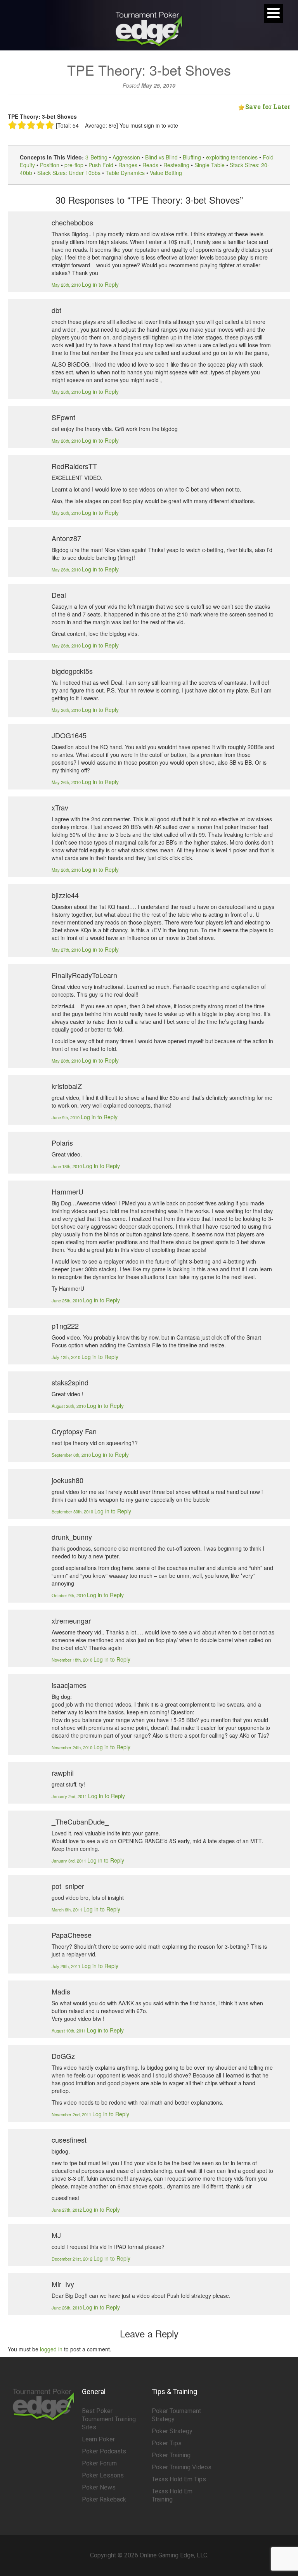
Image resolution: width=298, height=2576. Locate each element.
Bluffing (192, 157)
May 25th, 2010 (67, 285)
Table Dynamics (125, 173)
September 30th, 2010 (73, 1511)
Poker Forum (99, 2463)
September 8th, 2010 (72, 1455)
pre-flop (74, 165)
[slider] (31, 125)
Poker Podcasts (104, 2451)
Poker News (99, 2487)
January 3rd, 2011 (69, 1861)
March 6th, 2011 (68, 1909)
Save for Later (268, 106)
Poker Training (171, 2455)
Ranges (128, 165)
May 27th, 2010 (67, 950)
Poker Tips (167, 2443)
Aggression (126, 157)
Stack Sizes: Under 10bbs (69, 173)
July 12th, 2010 (67, 1357)
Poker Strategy (172, 2431)
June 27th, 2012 (67, 2210)
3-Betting (96, 157)
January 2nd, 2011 (70, 1796)
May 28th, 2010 (67, 1061)
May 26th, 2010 (67, 441)
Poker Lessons (103, 2475)
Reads (150, 165)
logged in (51, 2349)
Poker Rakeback (104, 2499)
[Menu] (274, 14)
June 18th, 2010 (67, 1166)
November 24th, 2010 (73, 1747)
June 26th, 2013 (67, 2308)
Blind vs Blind (161, 157)
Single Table (210, 165)
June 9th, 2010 (66, 1117)
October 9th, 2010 (69, 1595)
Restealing (176, 165)
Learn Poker (98, 2439)
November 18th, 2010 (73, 1660)
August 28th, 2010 (69, 1406)
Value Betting (166, 173)
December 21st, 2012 (73, 2259)
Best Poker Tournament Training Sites (109, 2419)
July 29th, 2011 (67, 1966)
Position (50, 165)
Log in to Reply (100, 284)
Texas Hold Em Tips (179, 2479)
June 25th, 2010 (67, 1300)
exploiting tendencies (232, 157)
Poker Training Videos (182, 2467)
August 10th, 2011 (69, 2031)
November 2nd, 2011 (72, 2114)
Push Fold (101, 165)
